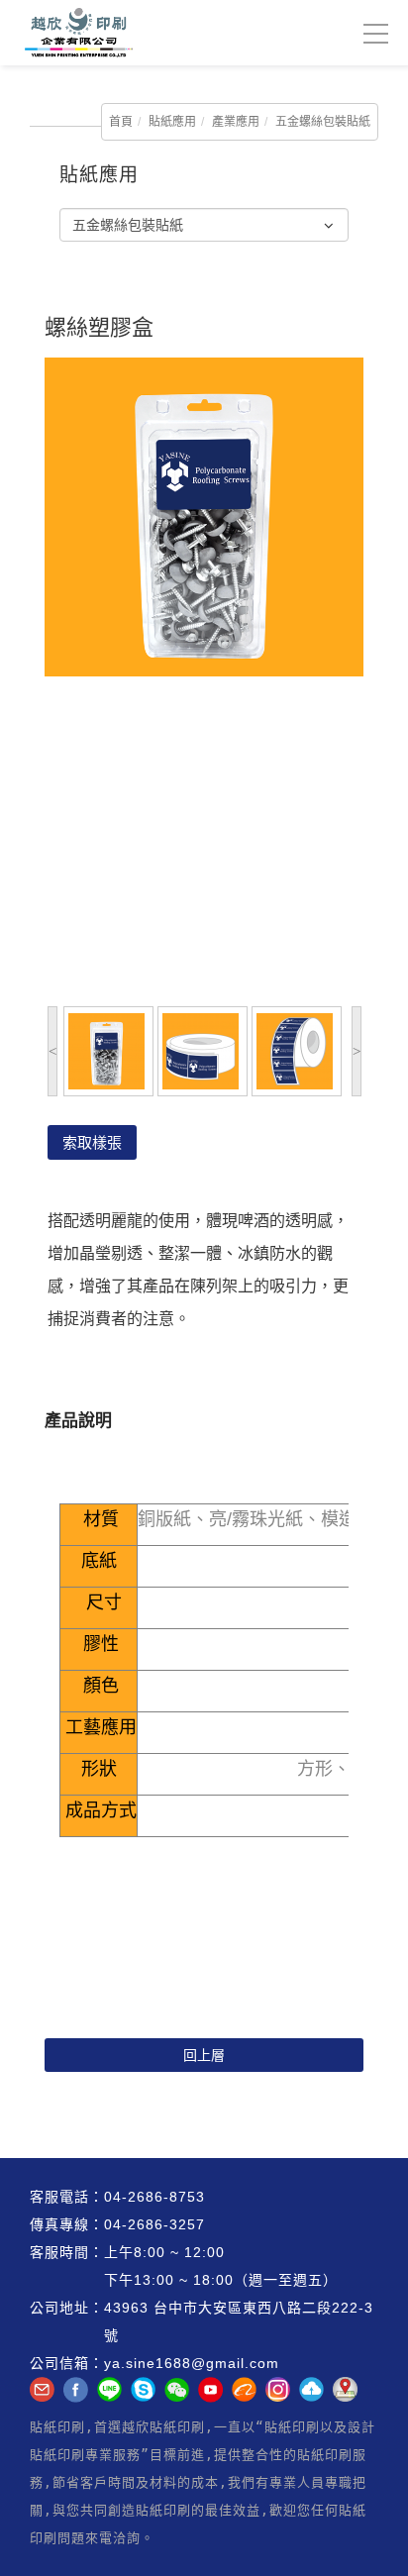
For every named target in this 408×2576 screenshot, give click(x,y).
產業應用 (236, 122)
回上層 (204, 2055)
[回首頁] (73, 33)
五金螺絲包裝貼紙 (323, 122)
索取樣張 (92, 1142)
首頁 (121, 122)
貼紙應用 (172, 122)
